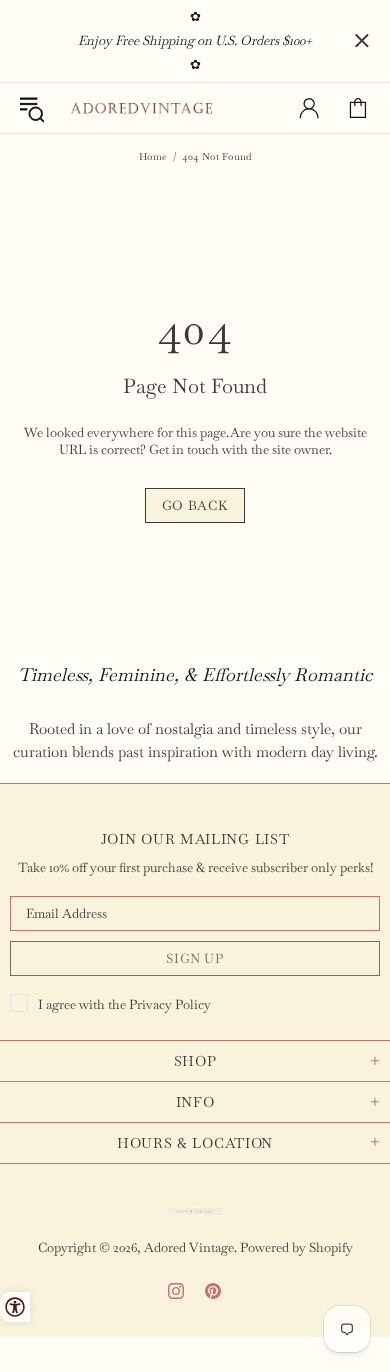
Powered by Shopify (296, 1247)
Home (153, 156)
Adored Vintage (141, 108)
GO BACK (195, 505)
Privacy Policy (170, 1004)
